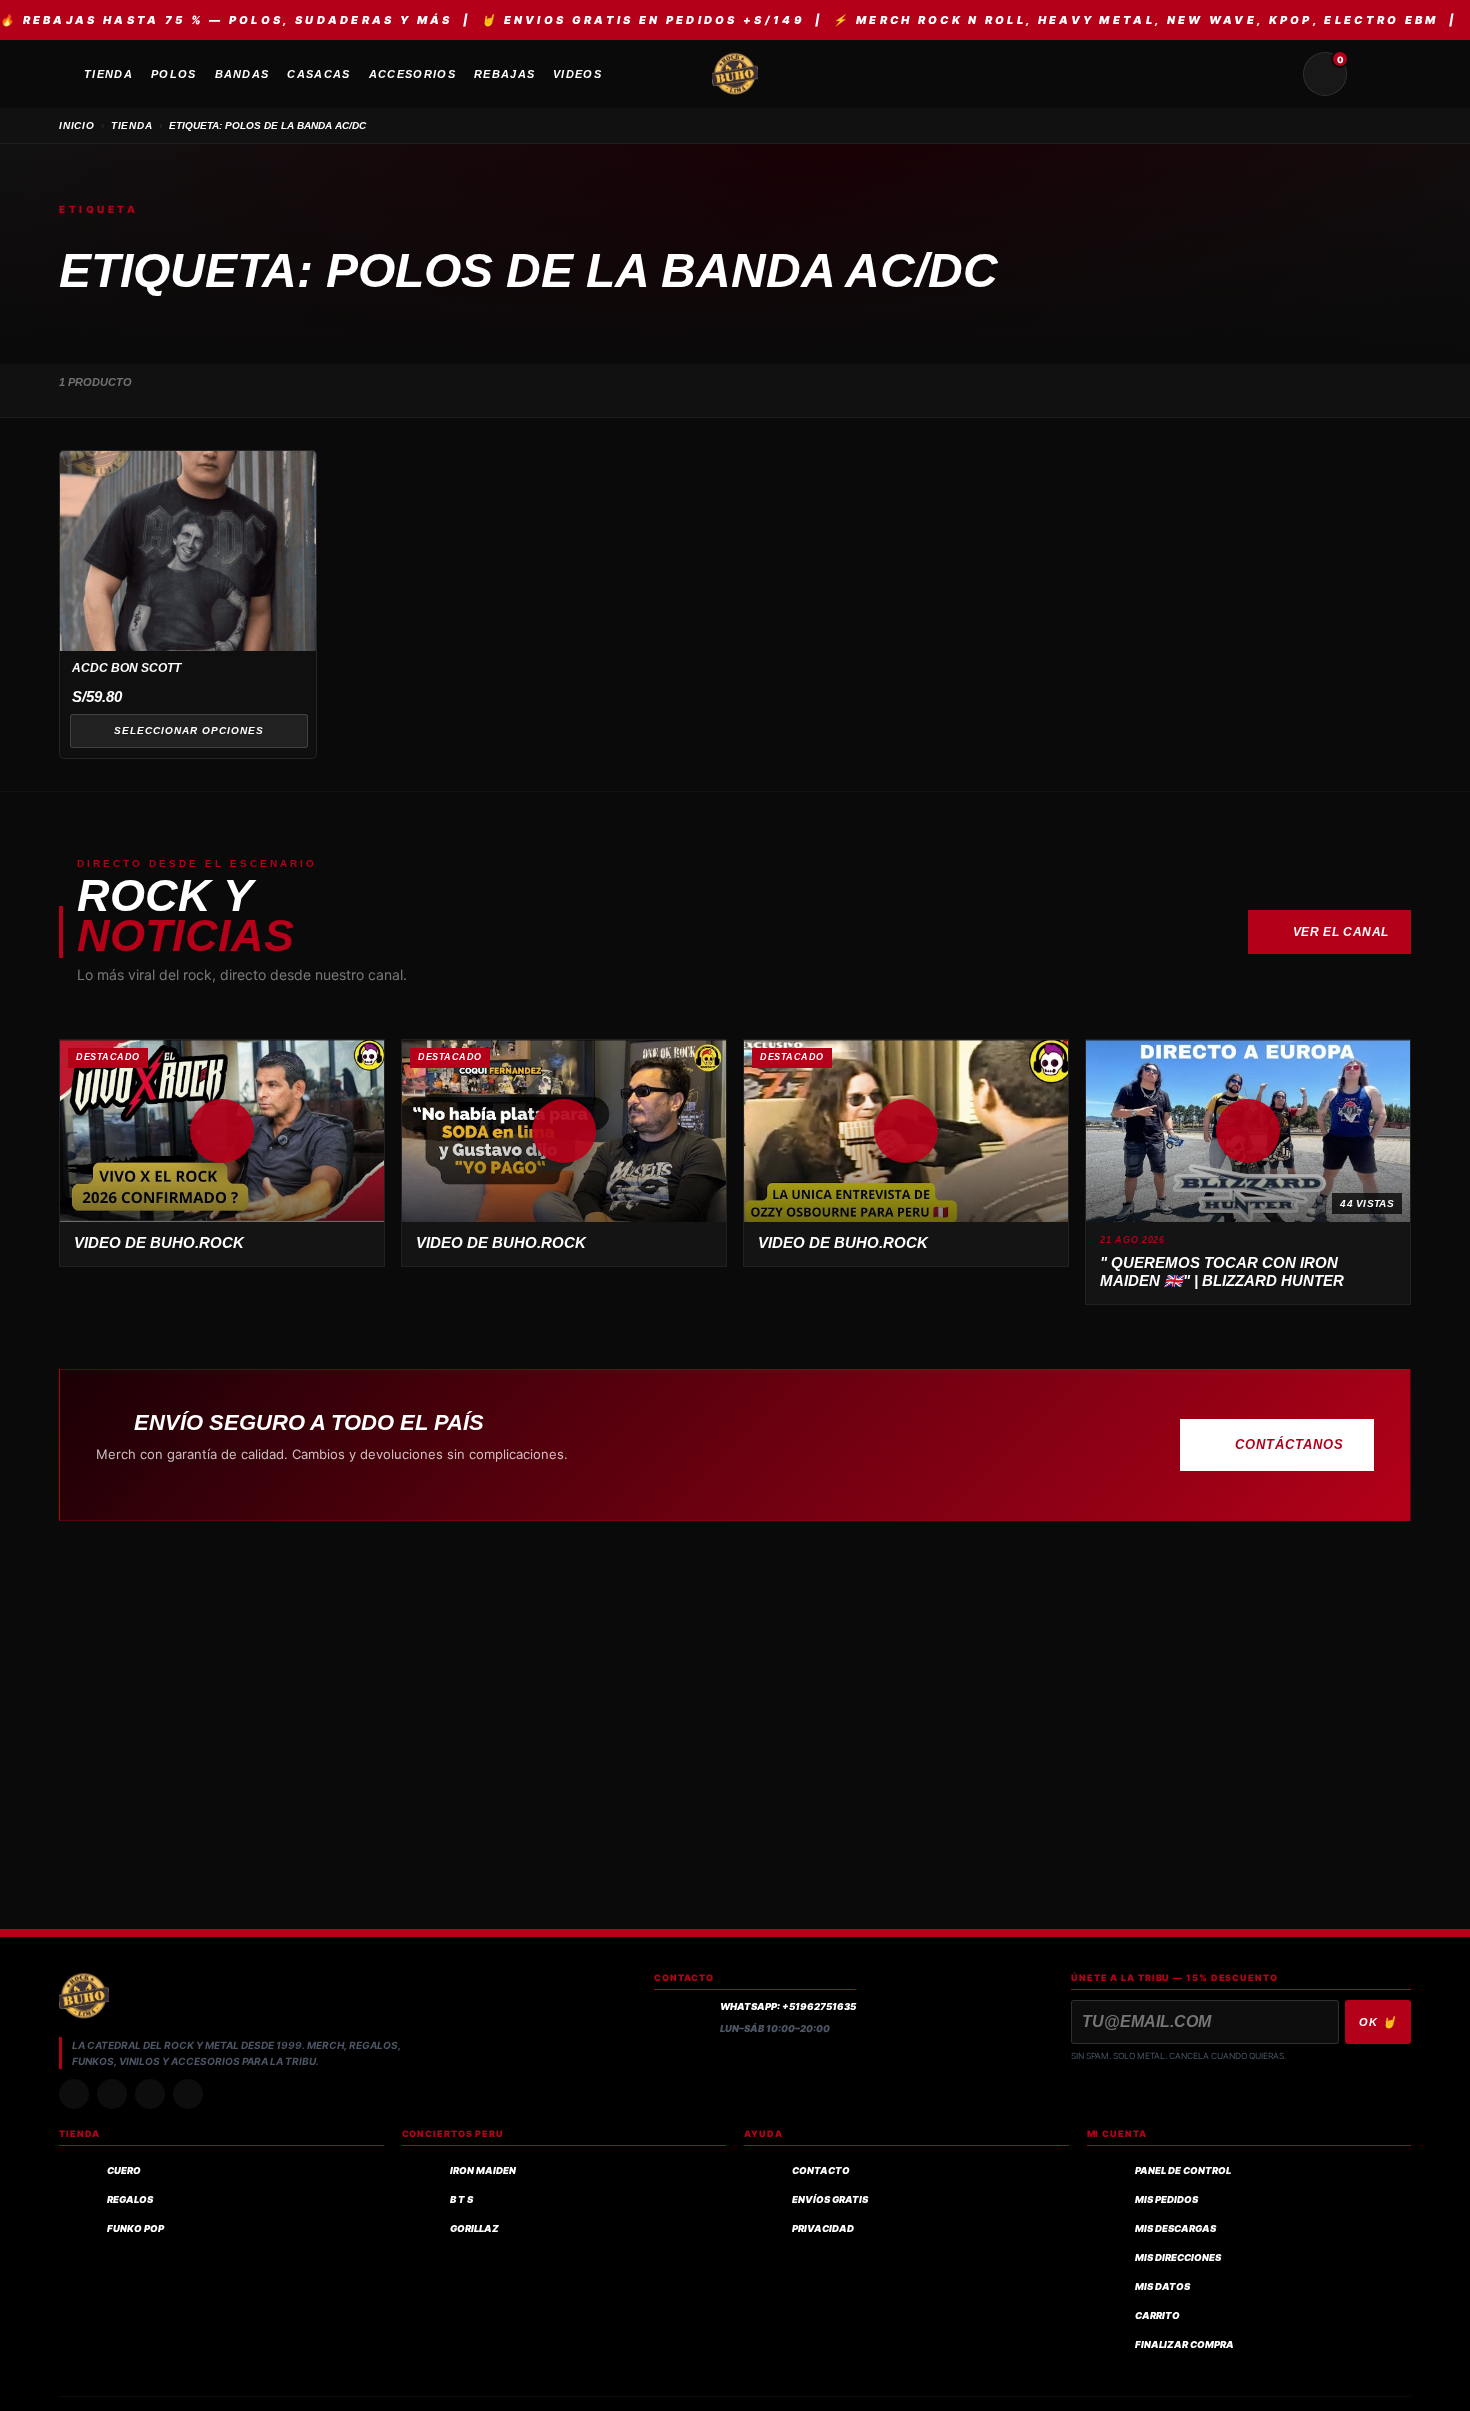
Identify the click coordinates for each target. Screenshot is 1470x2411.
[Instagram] (74, 2094)
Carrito (1157, 2315)
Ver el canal (1341, 932)
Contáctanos (1289, 1444)
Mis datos (1162, 2286)
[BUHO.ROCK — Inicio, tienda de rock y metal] (735, 74)
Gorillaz (474, 2228)
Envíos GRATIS (830, 2199)
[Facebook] (150, 2094)
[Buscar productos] (1277, 74)
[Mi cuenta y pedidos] (1373, 74)
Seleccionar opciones (189, 730)
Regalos (130, 2199)
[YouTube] (188, 2094)
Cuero (124, 2170)
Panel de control (1183, 2170)
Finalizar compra (1184, 2344)
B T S (461, 2199)
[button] (222, 1131)
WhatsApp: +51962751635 (788, 2006)
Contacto (821, 2170)
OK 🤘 (1378, 2022)
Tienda (132, 125)
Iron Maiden (483, 2170)
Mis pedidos (1166, 2199)
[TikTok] (112, 2094)
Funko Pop (135, 2228)
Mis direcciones (1178, 2257)
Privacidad (823, 2228)
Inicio (77, 125)
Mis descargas (1175, 2228)
